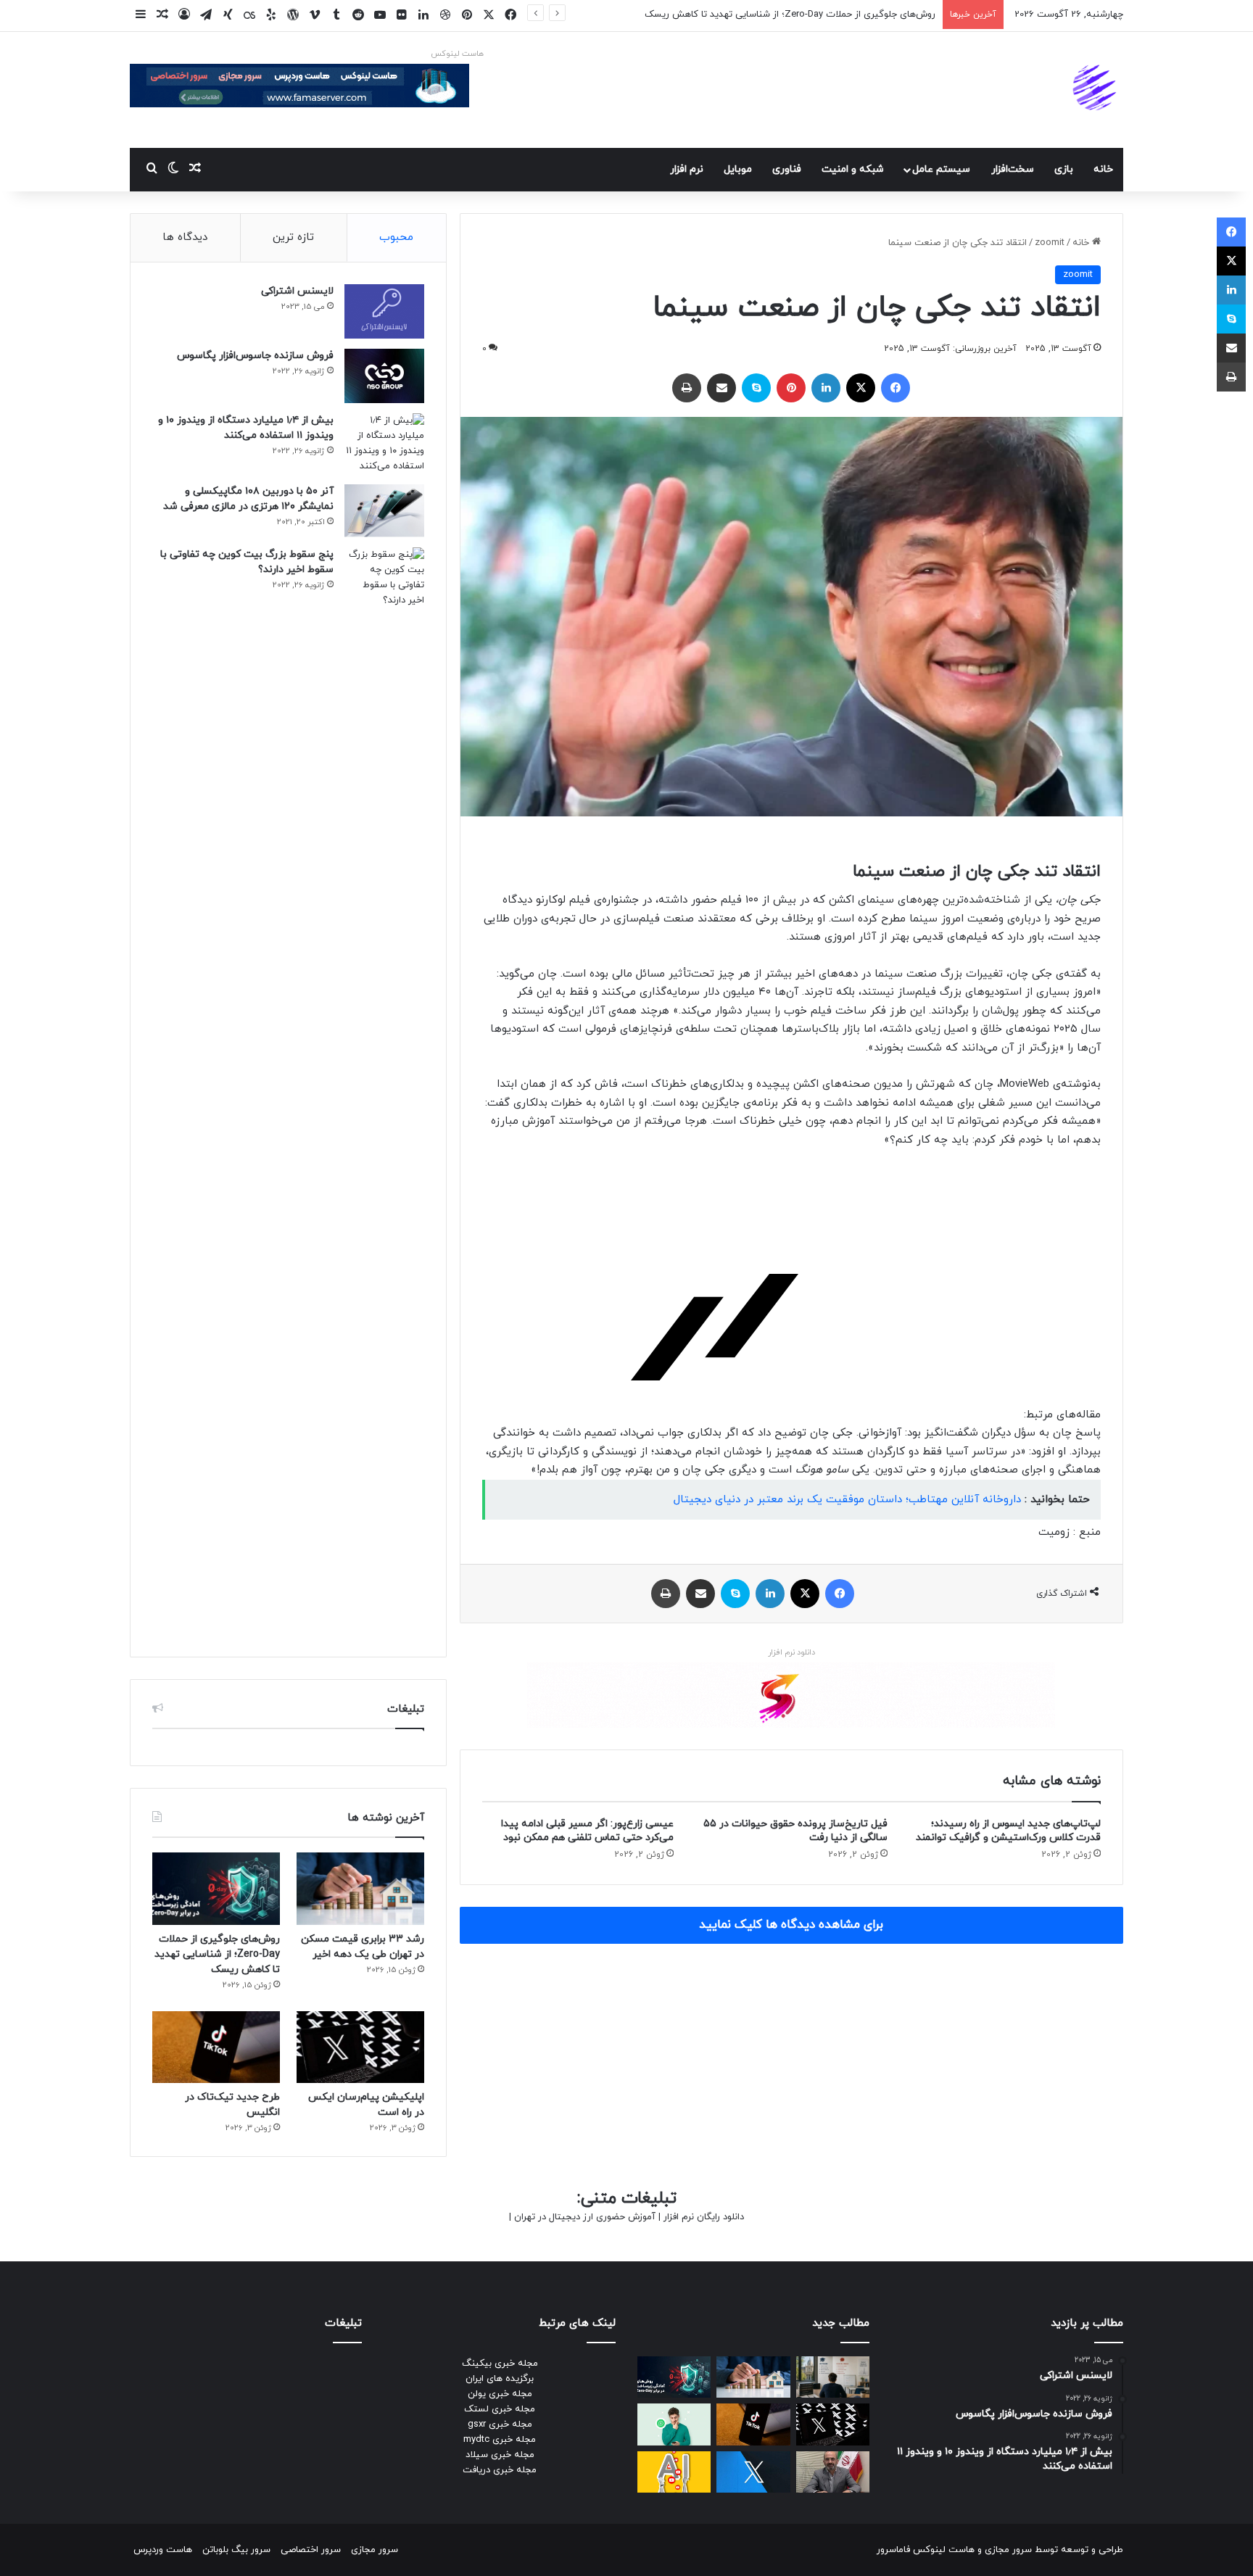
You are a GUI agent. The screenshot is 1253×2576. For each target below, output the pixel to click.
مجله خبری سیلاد (500, 2455)
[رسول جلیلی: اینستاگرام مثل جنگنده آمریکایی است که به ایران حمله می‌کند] (833, 2472)
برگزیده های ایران (500, 2379)
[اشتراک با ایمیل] (721, 388)
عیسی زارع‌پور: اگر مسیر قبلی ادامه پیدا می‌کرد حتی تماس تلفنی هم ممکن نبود (587, 1831)
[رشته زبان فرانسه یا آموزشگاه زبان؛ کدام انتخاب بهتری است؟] (833, 2377)
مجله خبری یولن (500, 2394)
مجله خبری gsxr (500, 2424)
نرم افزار (687, 169)
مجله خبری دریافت (500, 2470)
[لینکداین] (826, 388)
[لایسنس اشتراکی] (384, 311)
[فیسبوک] (896, 388)
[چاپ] (687, 388)
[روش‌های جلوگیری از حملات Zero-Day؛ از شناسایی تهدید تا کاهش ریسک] (216, 1888)
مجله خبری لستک (500, 2409)
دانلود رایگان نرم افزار (704, 2217)
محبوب (396, 237)
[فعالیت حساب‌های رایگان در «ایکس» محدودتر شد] (753, 2472)
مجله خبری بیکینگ (500, 2364)
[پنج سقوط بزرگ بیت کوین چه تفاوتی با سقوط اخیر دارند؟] (384, 1091)
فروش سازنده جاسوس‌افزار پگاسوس (255, 356)
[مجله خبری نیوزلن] (1096, 90)
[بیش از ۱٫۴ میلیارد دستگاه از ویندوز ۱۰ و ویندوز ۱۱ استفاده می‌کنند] (384, 444)
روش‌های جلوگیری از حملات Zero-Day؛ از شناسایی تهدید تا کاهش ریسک (790, 15)
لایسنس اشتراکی (297, 291)
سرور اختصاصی (311, 2550)
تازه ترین (293, 237)
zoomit (1050, 243)
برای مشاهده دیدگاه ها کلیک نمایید (791, 1925)
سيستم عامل (941, 169)
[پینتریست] (791, 388)
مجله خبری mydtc (500, 2440)
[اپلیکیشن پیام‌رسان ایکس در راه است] (360, 2047)
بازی (1064, 169)
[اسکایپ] (756, 388)
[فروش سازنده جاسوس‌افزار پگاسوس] (384, 376)
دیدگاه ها (185, 237)
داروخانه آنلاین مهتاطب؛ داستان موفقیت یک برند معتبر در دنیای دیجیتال (847, 1500)
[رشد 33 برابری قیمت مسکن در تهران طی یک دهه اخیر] (360, 1888)
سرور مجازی (1008, 2550)
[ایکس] (861, 388)
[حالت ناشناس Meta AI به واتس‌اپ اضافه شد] (674, 2424)
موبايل (738, 169)
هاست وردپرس (163, 2550)
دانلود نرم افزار (791, 1652)
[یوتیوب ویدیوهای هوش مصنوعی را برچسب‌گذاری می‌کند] (674, 2472)
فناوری (787, 169)
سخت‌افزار (1013, 169)
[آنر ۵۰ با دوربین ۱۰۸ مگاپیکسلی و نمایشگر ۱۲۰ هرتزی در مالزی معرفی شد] (384, 511)
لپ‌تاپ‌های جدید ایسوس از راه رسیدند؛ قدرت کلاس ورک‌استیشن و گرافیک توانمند (1008, 1831)
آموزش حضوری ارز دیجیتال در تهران (585, 2217)
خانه (1103, 169)
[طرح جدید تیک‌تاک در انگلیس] (216, 2047)
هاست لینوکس (457, 54)
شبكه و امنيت (853, 169)
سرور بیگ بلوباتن (236, 2550)
